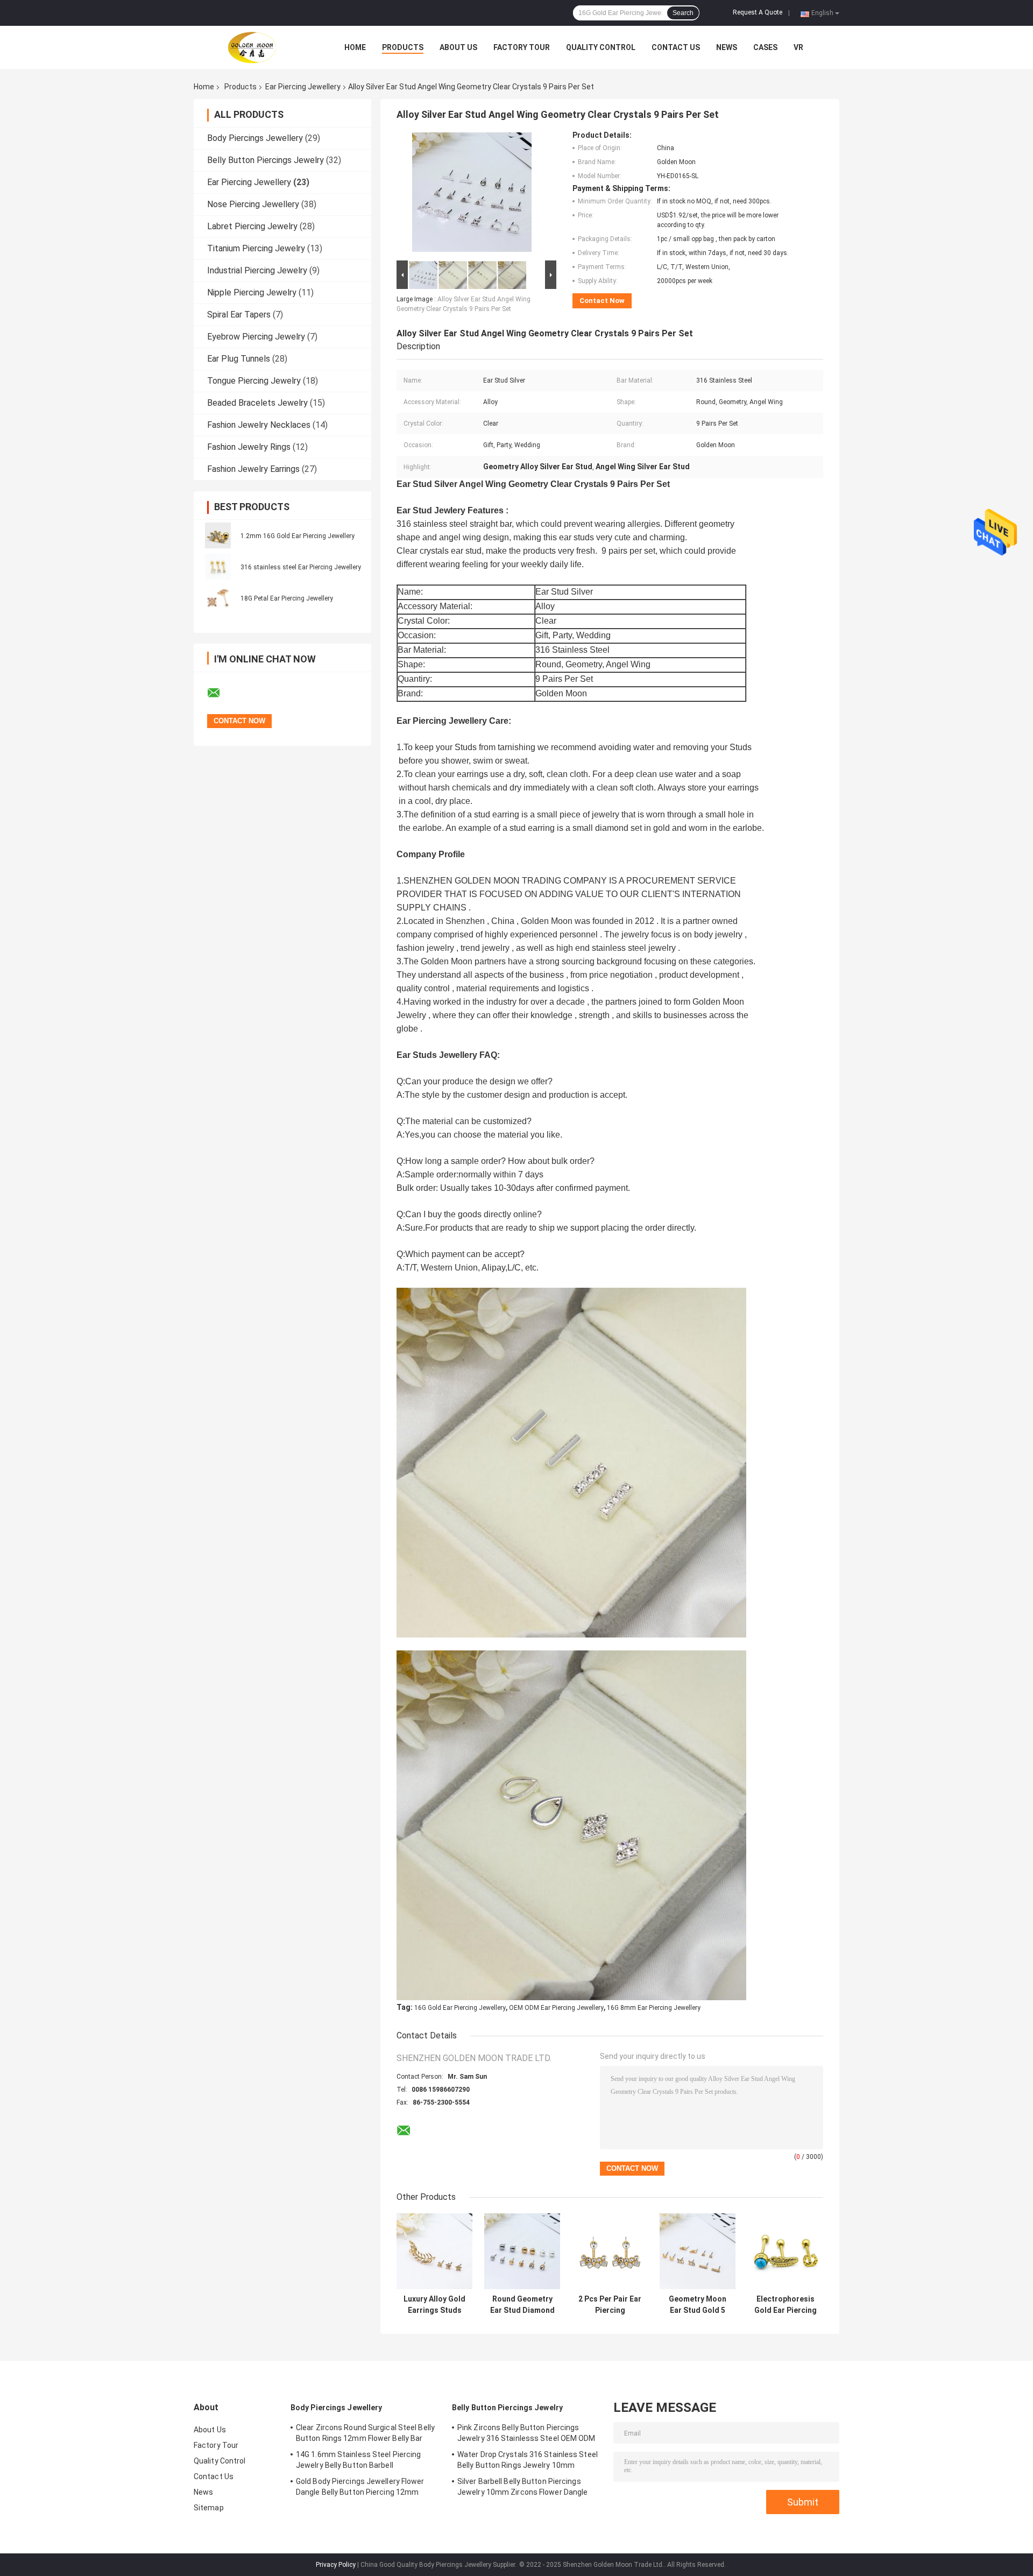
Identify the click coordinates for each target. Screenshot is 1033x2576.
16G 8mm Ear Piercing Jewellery (654, 2008)
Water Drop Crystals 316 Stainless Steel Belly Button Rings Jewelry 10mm (528, 2460)
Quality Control (601, 47)
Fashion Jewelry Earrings (253, 469)
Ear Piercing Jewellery (303, 87)
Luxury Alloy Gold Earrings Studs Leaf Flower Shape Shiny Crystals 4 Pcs (434, 2305)
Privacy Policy (336, 2565)
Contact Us (676, 47)
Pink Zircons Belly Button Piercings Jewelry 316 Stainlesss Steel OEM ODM (526, 2433)
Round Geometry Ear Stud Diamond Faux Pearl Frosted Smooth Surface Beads (522, 2305)
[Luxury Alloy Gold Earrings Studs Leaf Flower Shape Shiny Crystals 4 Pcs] (434, 2251)
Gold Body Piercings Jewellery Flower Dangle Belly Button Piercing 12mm (360, 2487)
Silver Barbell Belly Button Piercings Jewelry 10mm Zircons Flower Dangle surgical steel (522, 2488)
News (727, 47)
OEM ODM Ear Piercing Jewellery (556, 2008)
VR (798, 47)
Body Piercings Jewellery (255, 138)
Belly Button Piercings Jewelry (266, 160)
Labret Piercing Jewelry (252, 226)
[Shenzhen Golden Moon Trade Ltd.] (253, 47)
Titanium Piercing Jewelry (256, 248)
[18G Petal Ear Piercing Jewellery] (218, 598)
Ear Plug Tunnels (239, 359)
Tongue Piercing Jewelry (254, 381)
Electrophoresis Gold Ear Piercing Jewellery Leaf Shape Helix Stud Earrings (786, 2305)
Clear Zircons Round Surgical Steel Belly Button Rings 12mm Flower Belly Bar (365, 2433)
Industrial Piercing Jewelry (257, 270)
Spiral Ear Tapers (239, 315)
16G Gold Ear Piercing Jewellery (460, 2008)
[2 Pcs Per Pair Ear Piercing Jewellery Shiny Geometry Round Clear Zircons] (610, 2251)
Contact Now (602, 301)
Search (683, 13)
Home (355, 47)
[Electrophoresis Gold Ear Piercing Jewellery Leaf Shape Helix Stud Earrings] (785, 2251)
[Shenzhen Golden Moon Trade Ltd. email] (221, 693)
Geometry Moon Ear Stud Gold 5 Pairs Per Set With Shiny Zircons (698, 2305)
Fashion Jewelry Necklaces (259, 425)
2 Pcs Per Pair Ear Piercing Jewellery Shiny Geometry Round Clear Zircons (610, 2305)
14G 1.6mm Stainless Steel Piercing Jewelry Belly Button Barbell (358, 2460)
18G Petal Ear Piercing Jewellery (287, 598)
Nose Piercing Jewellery (253, 204)
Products (403, 47)
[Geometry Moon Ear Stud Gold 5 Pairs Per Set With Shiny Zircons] (698, 2251)
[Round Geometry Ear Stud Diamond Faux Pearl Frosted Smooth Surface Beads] (522, 2251)
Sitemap (209, 2508)
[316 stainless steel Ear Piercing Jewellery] (218, 567)
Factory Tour (522, 47)
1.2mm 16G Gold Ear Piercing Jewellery (298, 536)
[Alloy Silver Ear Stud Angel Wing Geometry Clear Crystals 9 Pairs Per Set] (472, 194)
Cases (765, 47)
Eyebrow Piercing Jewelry (256, 337)
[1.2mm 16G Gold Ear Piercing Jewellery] (218, 535)
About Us (458, 47)
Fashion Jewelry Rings (249, 447)
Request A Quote (758, 12)
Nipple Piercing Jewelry (252, 292)
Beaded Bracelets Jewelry (257, 403)
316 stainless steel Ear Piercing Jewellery (301, 567)
